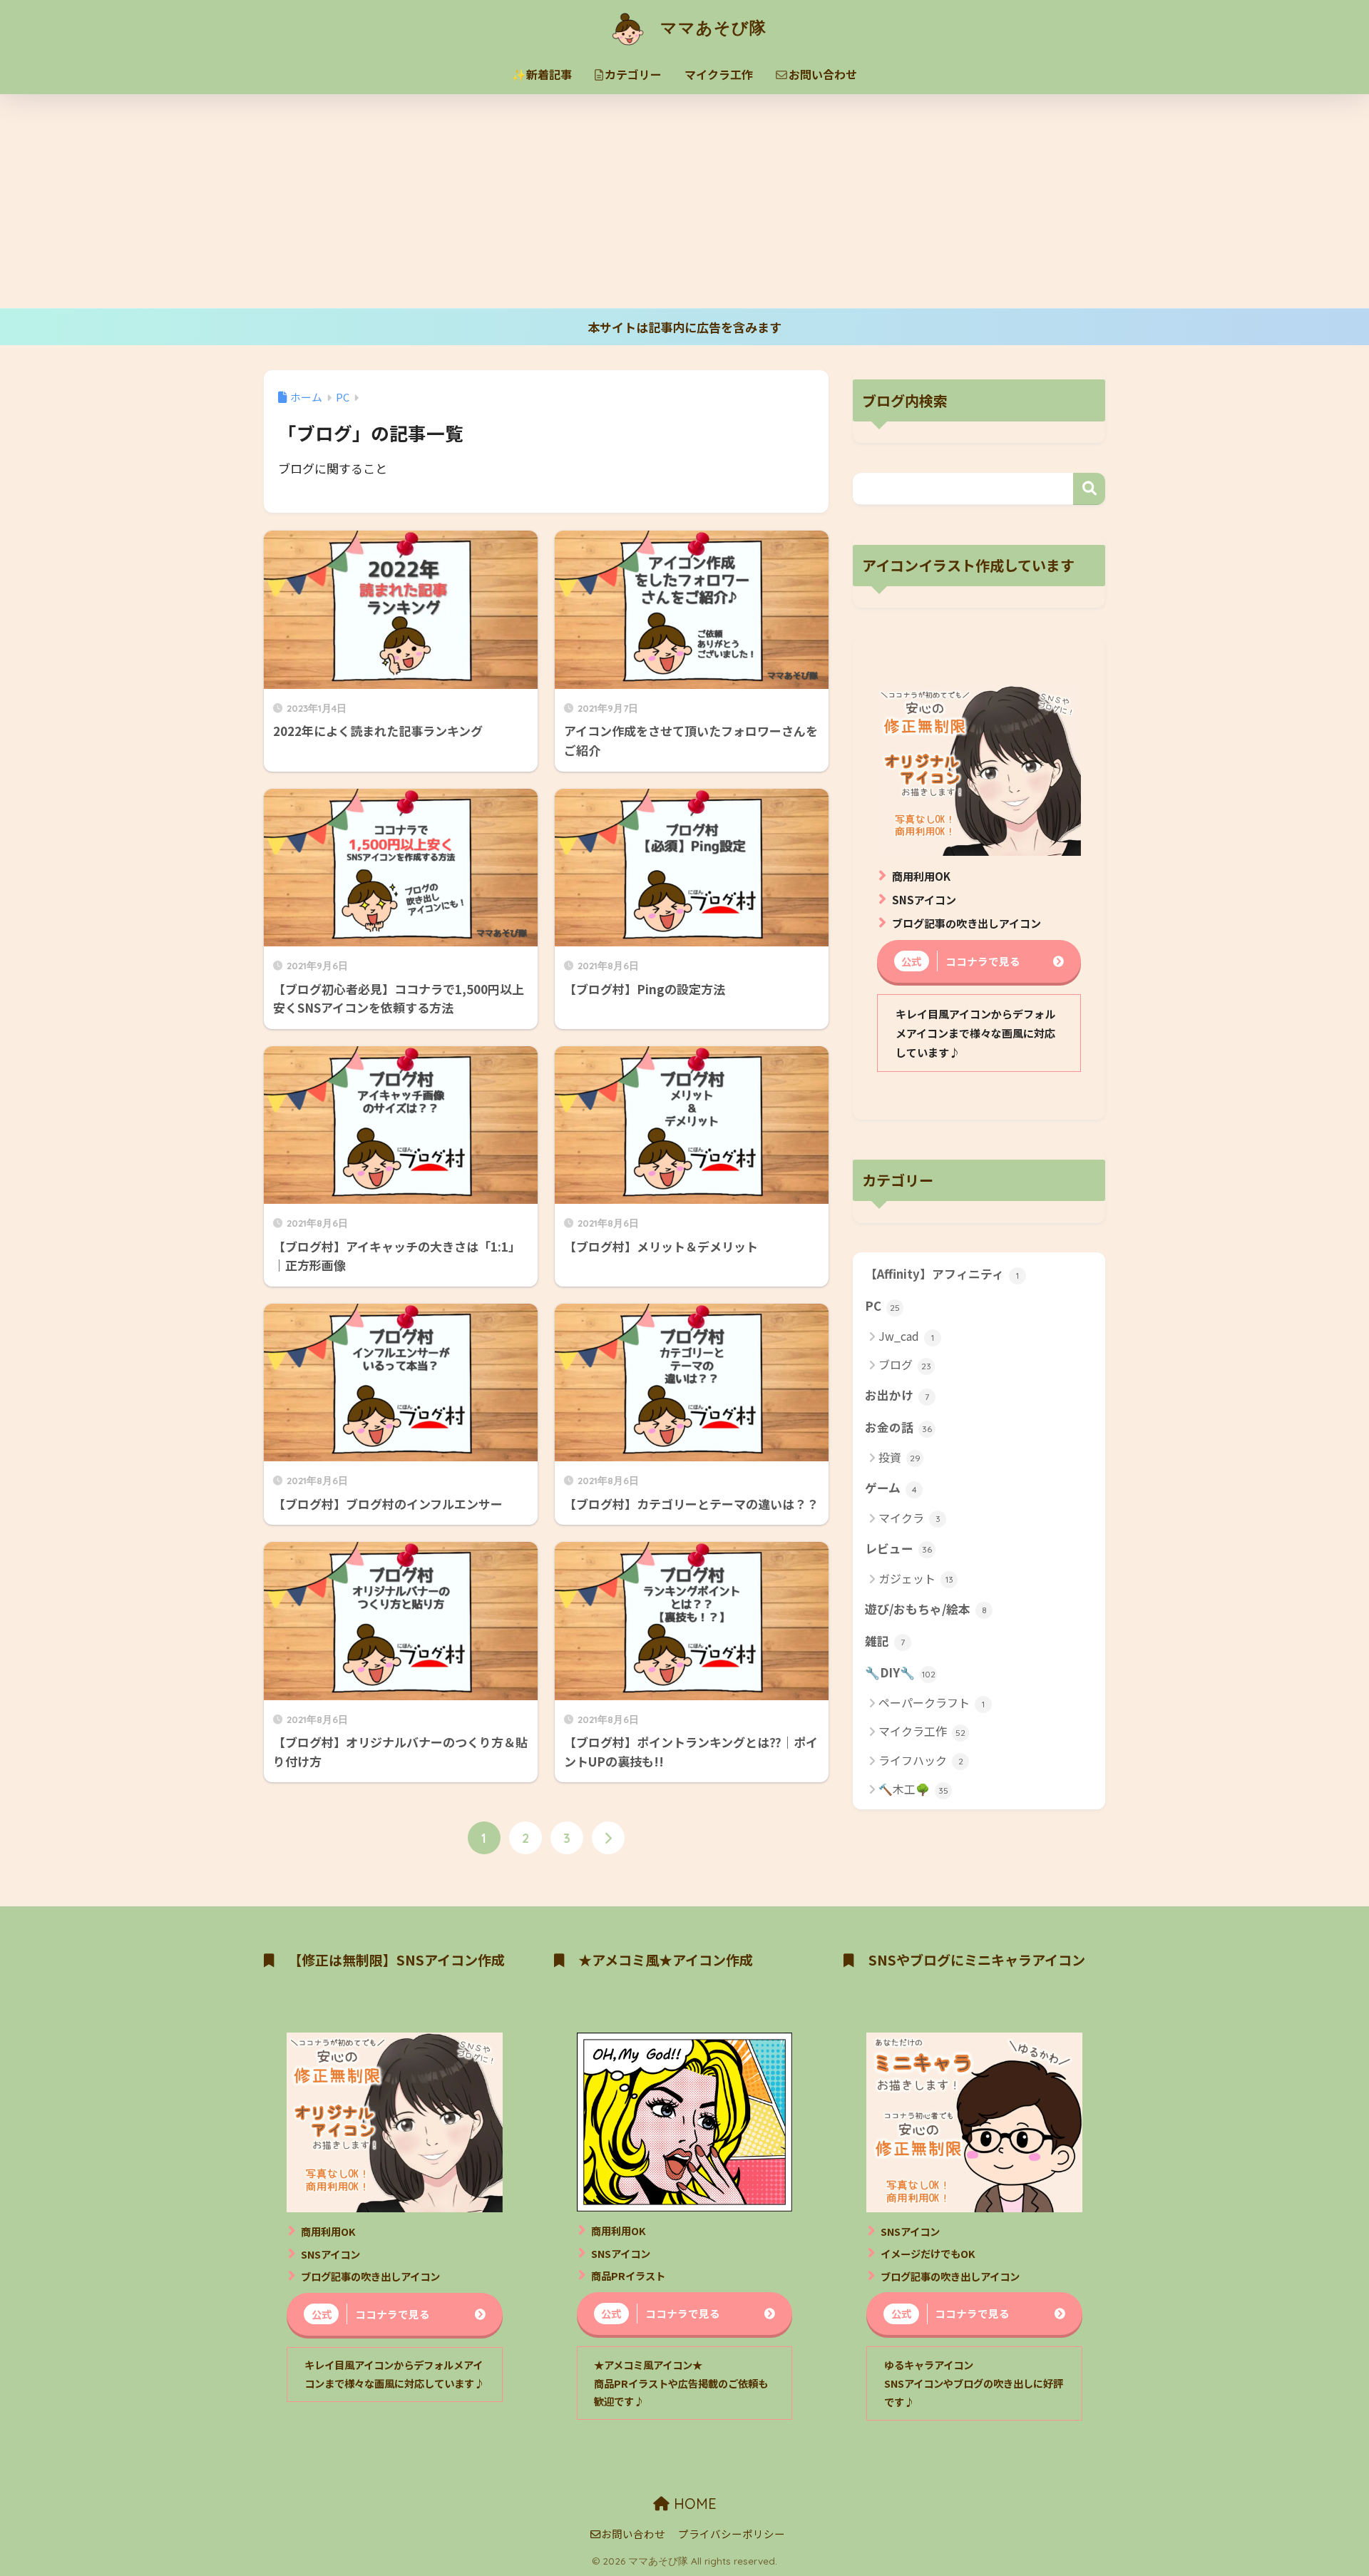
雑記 (885, 1641)
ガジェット (916, 1578)
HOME (693, 2504)
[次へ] (608, 1838)
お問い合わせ (823, 74)
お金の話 (898, 1427)
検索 (1089, 489)
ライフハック (921, 1760)
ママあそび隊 (711, 27)
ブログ (905, 1364)
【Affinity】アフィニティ (942, 1274)
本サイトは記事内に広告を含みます (684, 327)
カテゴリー (633, 74)
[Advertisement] (684, 201)
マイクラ (909, 1518)
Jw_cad (906, 1336)
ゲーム (891, 1488)
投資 (899, 1457)
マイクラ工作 (719, 74)
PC (882, 1306)
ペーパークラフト (932, 1702)
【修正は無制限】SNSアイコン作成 (396, 1960)
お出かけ (897, 1395)
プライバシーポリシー (732, 2534)
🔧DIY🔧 (900, 1672)
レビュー (898, 1548)
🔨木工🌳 (913, 1789)
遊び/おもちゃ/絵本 (926, 1609)
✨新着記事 (542, 74)
